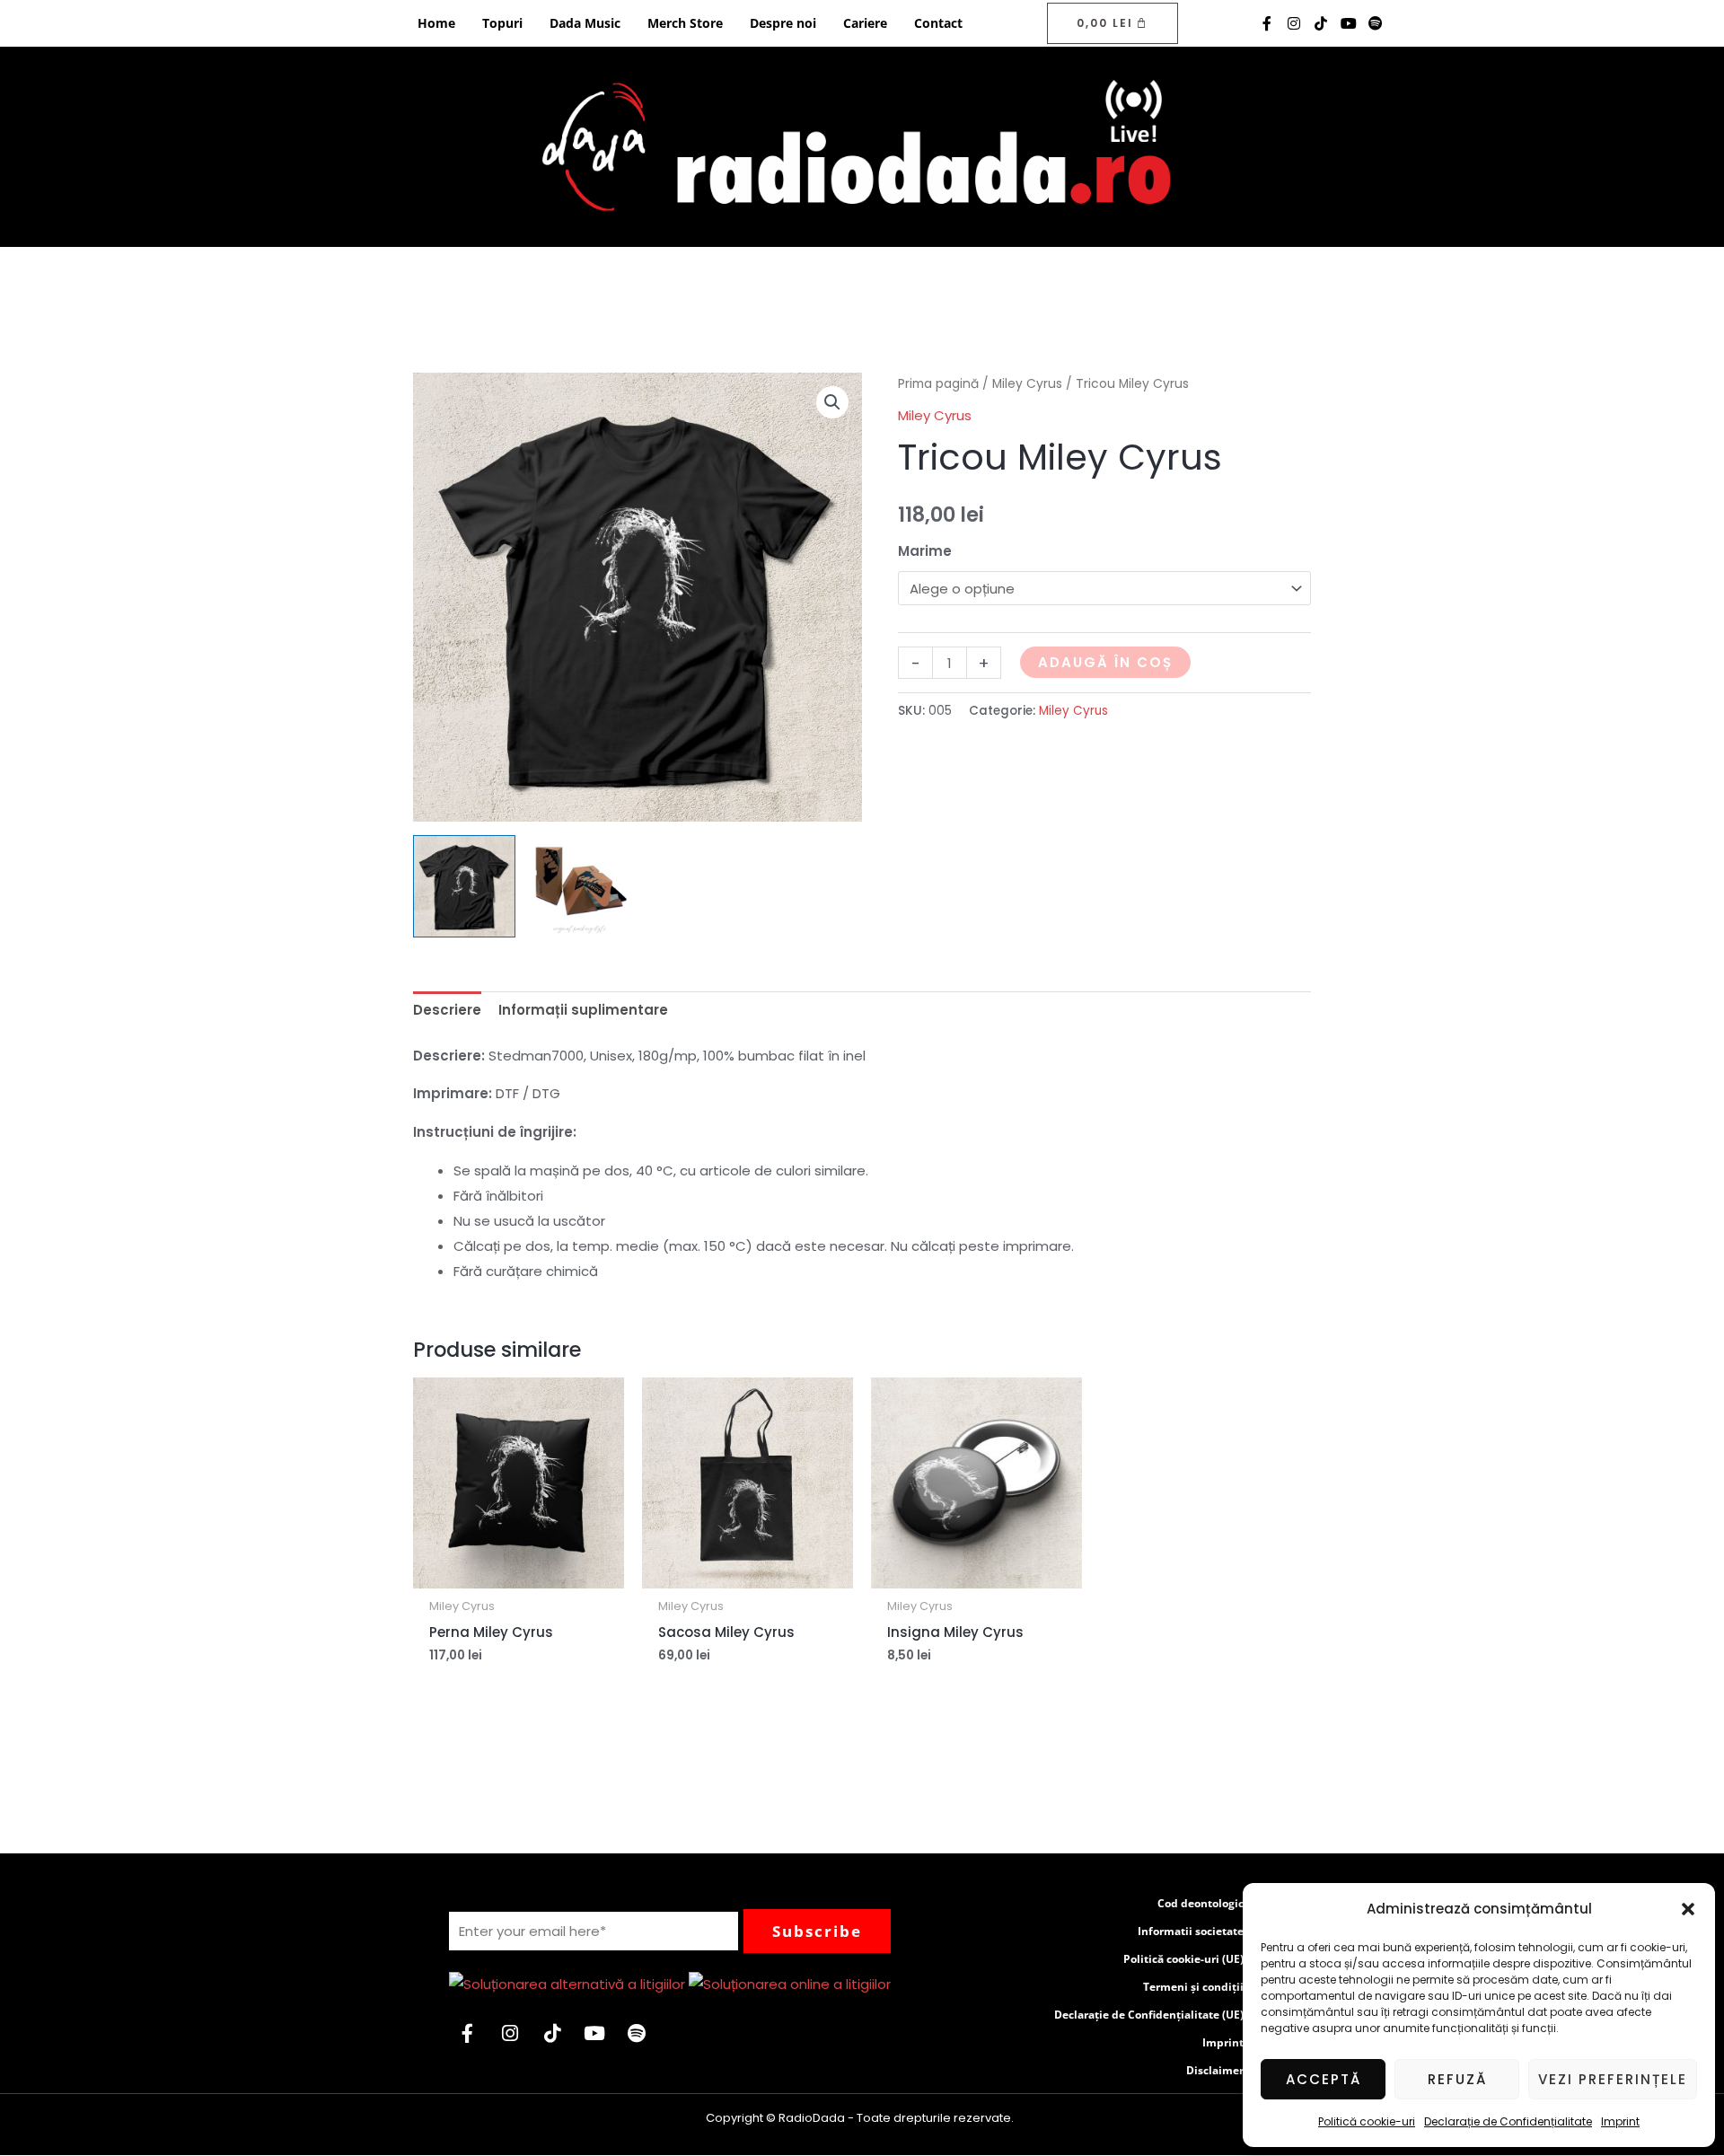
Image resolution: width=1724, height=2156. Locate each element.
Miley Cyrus (1027, 384)
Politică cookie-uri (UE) (1183, 1959)
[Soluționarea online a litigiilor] (790, 1983)
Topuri (502, 23)
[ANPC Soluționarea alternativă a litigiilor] (567, 1983)
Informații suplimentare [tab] (583, 1010)
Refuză (1457, 2079)
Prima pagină (938, 384)
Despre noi (783, 23)
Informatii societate (1191, 1931)
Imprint (1620, 2121)
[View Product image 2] (580, 886)
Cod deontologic (1201, 1903)
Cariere (865, 23)
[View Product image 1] (464, 886)
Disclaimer (1215, 2070)
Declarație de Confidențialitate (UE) (1149, 2015)
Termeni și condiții (1193, 1987)
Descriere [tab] (447, 1010)
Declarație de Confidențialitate (1508, 2121)
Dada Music (585, 23)
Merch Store (685, 23)
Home (436, 23)
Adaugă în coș (1105, 662)
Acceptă (1324, 2079)
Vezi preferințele (1613, 2079)
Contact (938, 23)
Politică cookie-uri (1367, 2121)
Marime (925, 551)
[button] (1688, 1909)
